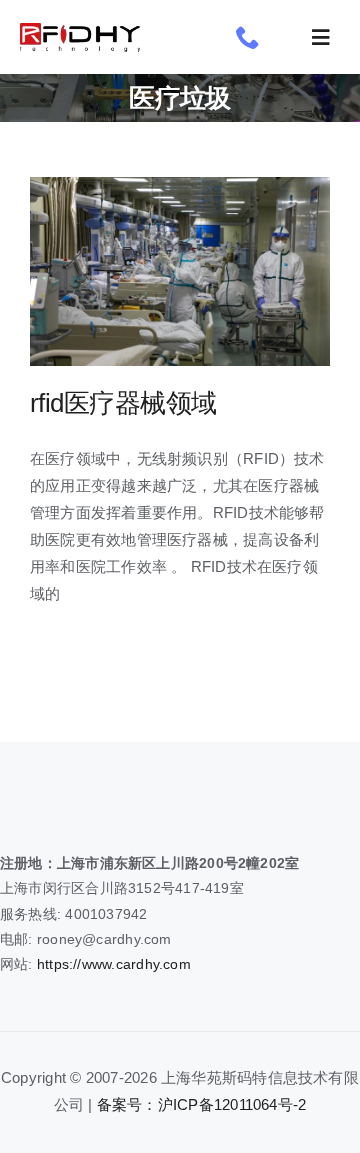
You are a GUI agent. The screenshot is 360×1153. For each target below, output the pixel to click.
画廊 (215, 271)
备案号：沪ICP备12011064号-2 (202, 1104)
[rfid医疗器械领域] (180, 271)
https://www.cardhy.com (114, 964)
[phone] (248, 37)
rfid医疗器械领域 (144, 271)
